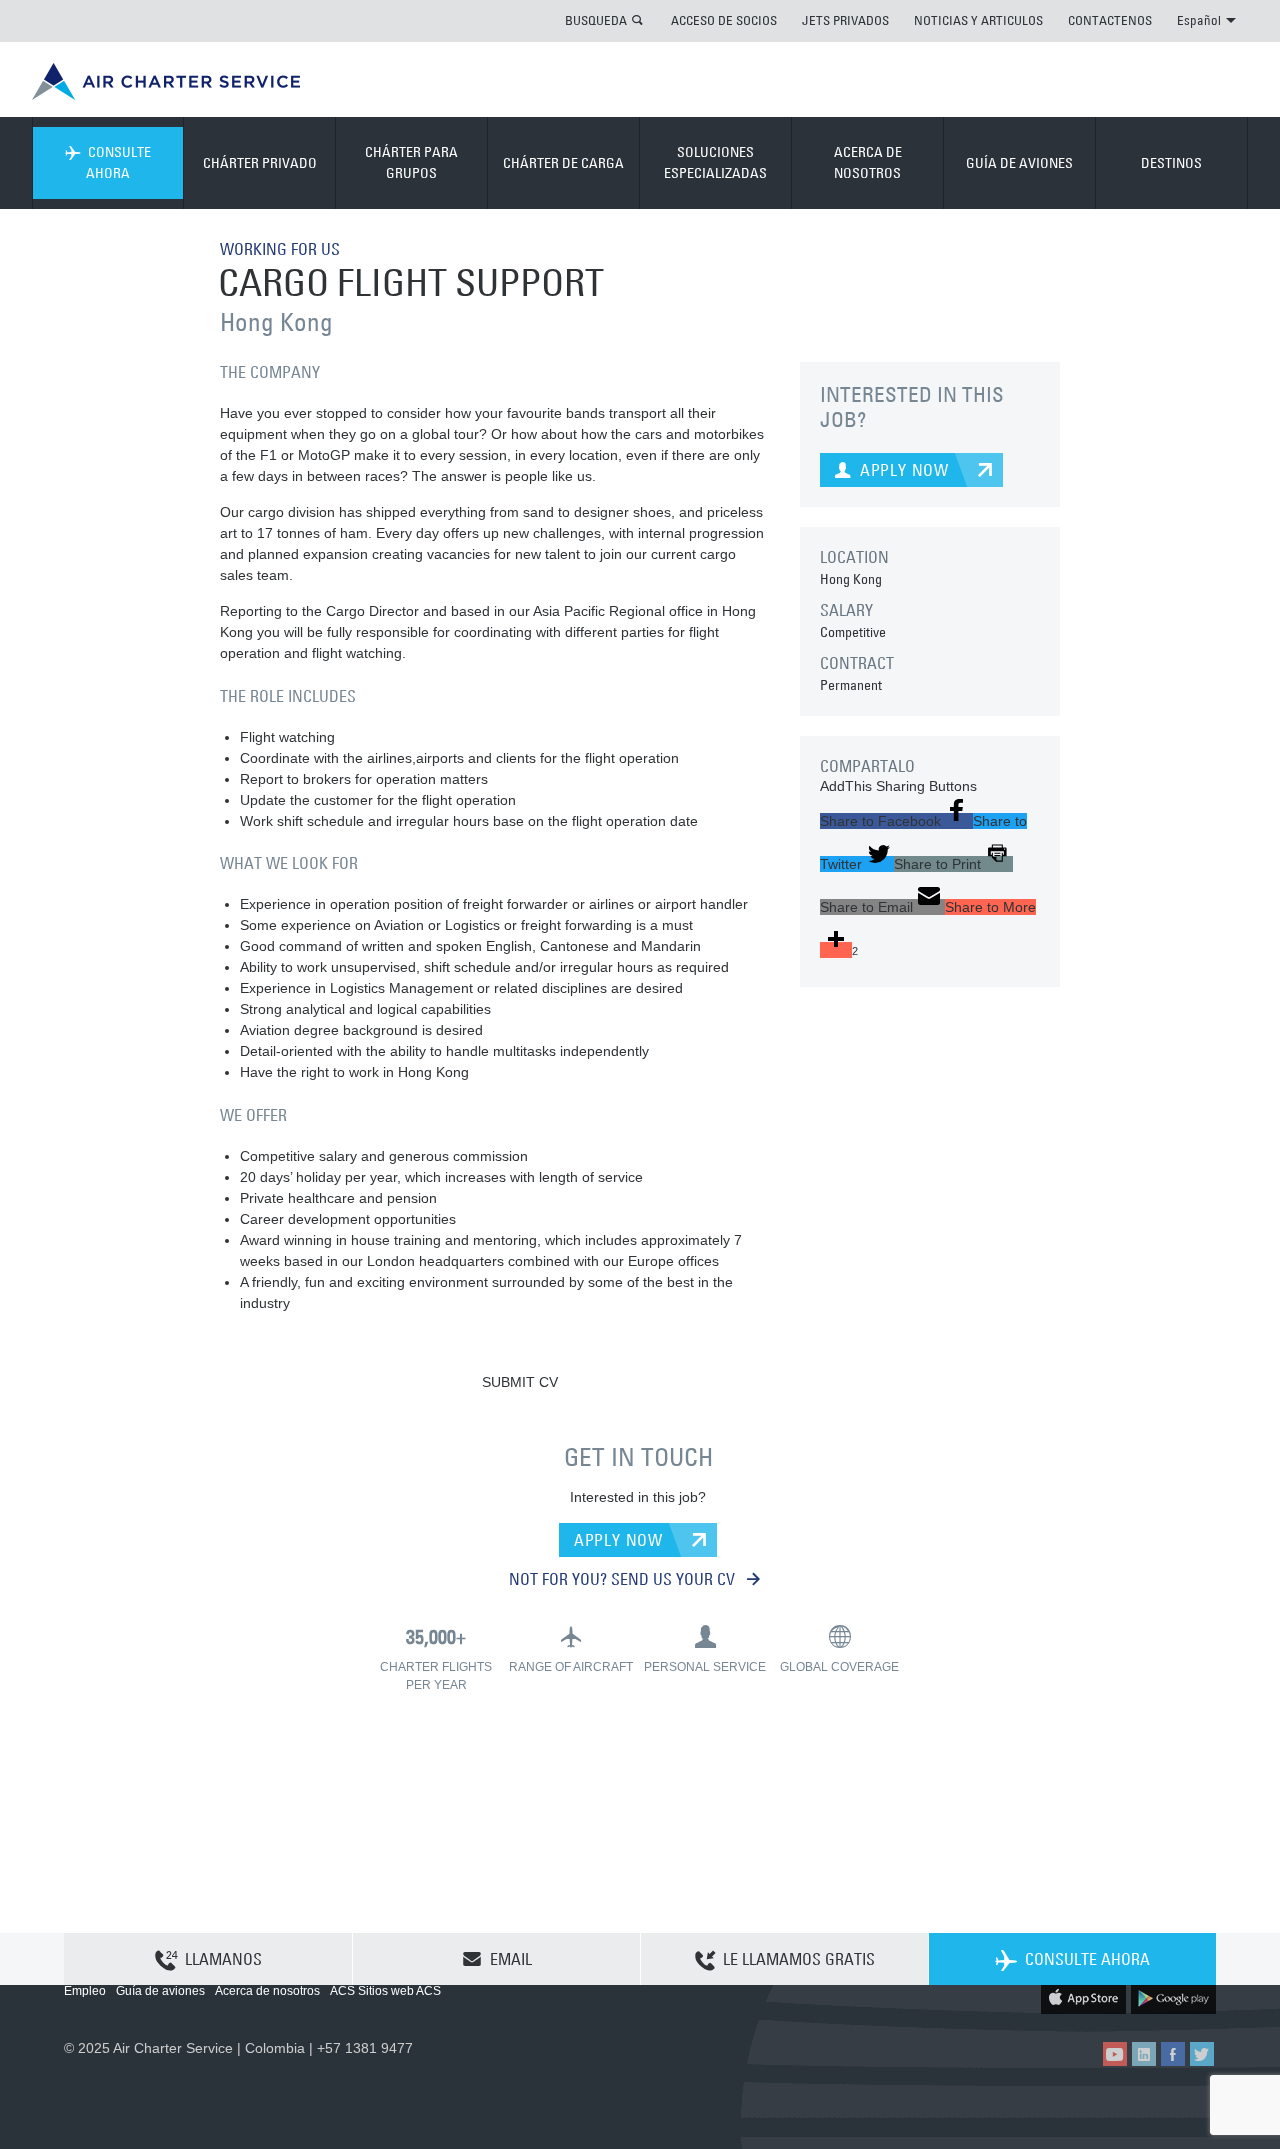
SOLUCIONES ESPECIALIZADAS (715, 162)
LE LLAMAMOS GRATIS (799, 1959)
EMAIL (511, 1959)
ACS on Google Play (1173, 1997)
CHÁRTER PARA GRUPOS (411, 162)
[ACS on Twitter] (1202, 2054)
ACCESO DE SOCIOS (724, 20)
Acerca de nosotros (267, 1991)
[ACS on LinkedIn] (1144, 2054)
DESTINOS (1171, 163)
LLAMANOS (223, 1959)
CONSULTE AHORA (118, 162)
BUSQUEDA (596, 20)
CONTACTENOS (1110, 20)
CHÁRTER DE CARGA (563, 163)
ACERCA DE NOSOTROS (868, 162)
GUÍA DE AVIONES (1019, 163)
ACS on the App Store (1083, 1997)
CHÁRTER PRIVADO (260, 163)
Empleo (85, 1991)
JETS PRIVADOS (845, 20)
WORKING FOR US (280, 249)
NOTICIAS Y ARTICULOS (978, 20)
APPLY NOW (618, 1540)
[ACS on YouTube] (1115, 2054)
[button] (896, 821)
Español (1199, 20)
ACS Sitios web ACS (385, 1991)
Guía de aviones (160, 1991)
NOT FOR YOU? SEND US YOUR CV (624, 1579)
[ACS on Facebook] (1173, 2054)
